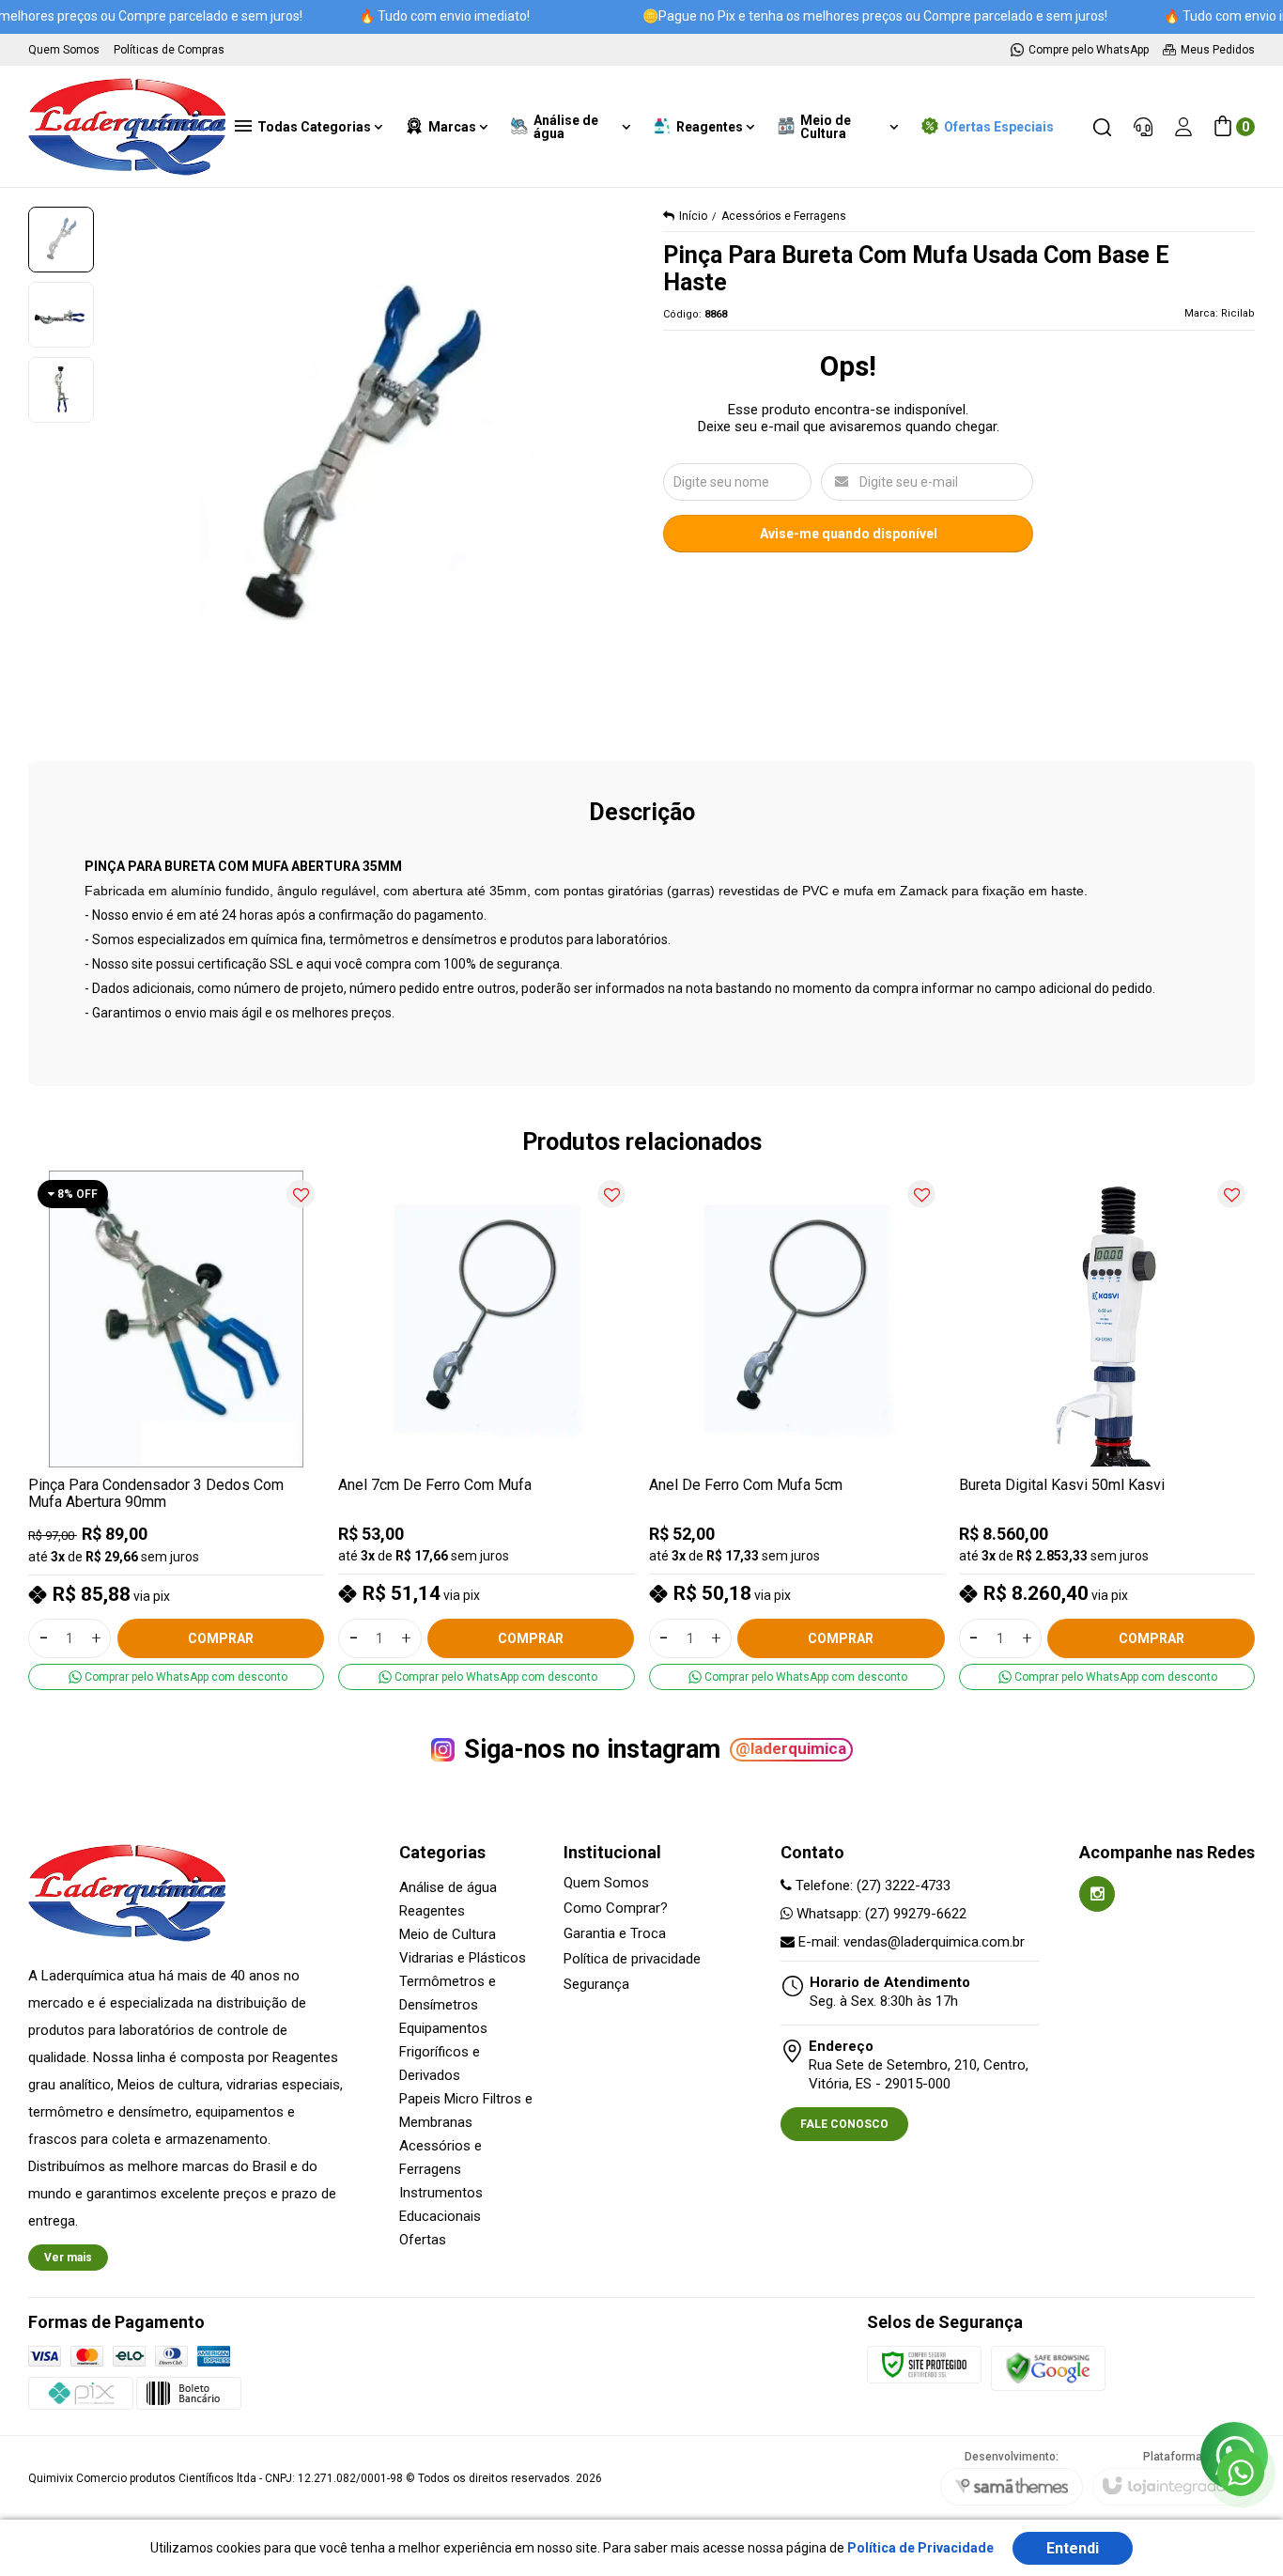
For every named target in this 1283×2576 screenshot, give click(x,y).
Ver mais (68, 2258)
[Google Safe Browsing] (1048, 2368)
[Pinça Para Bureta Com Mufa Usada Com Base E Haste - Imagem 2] (61, 315)
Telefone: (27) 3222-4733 (871, 1885)
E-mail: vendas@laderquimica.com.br (910, 1942)
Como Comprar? (616, 1909)
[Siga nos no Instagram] (1097, 1894)
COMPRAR (221, 1638)
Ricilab (1238, 313)
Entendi (1073, 2548)
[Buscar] (1102, 127)
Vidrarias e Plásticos (463, 1958)
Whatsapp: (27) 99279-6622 (880, 1914)
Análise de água (448, 1887)
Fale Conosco (844, 2124)
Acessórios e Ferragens (784, 216)
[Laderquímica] (127, 127)
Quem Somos (606, 1883)
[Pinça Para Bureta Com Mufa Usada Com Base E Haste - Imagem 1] (61, 240)
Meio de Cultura (448, 1934)
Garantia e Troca (615, 1934)
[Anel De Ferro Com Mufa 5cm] (797, 1431)
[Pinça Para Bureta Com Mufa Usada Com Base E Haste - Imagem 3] (61, 390)
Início (693, 216)
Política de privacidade (632, 1959)
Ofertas (423, 2240)
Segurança (596, 1985)
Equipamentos (443, 2028)
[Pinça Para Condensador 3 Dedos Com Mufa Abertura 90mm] (176, 1431)
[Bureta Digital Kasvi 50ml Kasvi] (1107, 1431)
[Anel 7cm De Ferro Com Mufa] (486, 1431)
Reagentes (432, 1911)
